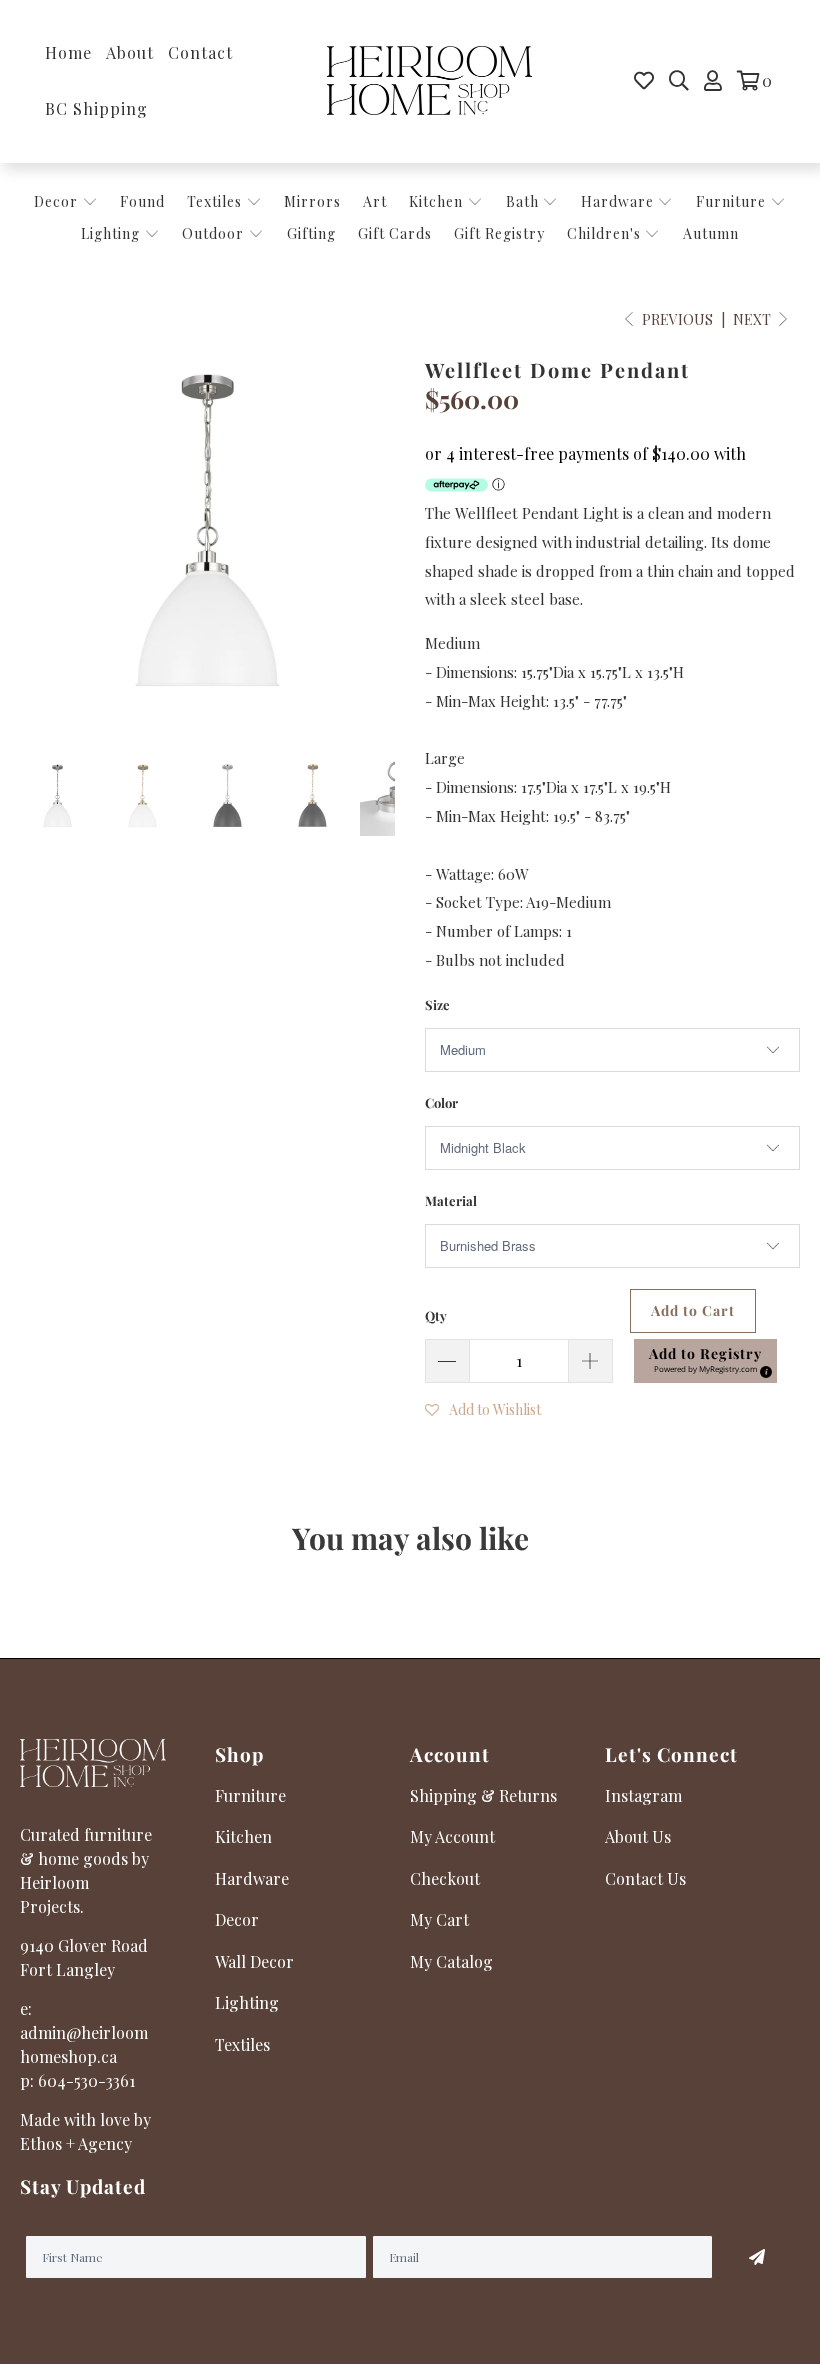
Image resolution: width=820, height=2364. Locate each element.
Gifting (311, 233)
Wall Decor (254, 1961)
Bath (524, 201)
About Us (638, 1836)
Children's (606, 233)
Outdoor (215, 233)
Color (441, 1102)
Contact (200, 52)
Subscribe (756, 2257)
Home (68, 52)
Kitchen (436, 201)
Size (437, 1004)
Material (451, 1200)
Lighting (112, 233)
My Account (452, 1836)
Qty (436, 1315)
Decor (58, 201)
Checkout (445, 1878)
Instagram (643, 1795)
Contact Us (645, 1878)
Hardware (619, 201)
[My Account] (713, 81)
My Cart (439, 1919)
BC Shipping (96, 108)
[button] (705, 1361)
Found (142, 201)
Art (375, 201)
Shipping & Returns (483, 1795)
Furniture (731, 201)
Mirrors (312, 201)
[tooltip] (763, 1369)
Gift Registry (499, 233)
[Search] (679, 81)
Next (753, 319)
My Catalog (451, 1961)
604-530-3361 (86, 2080)
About (130, 52)
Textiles (216, 201)
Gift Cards (395, 233)
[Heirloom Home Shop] (429, 81)
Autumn (711, 233)
